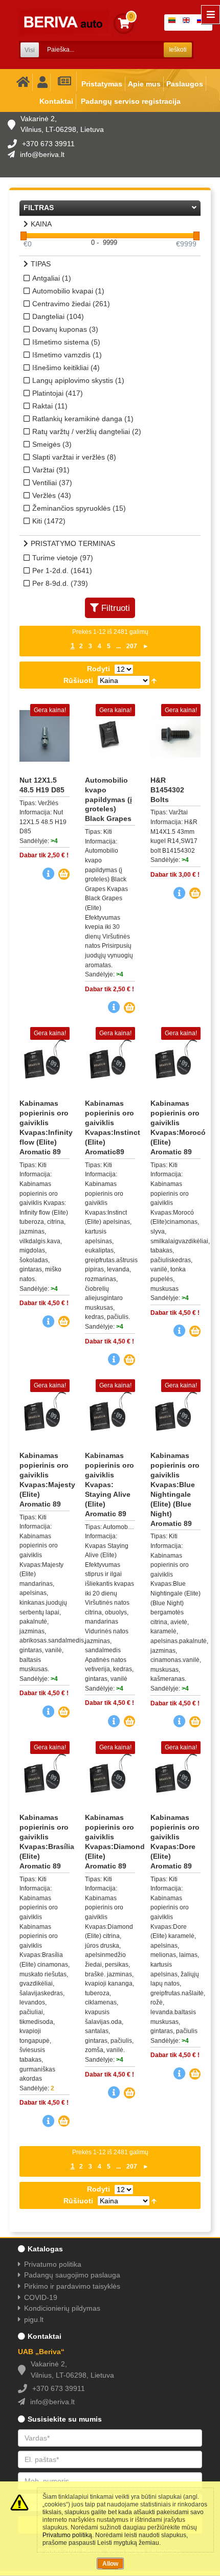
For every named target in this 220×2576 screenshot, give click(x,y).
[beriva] (65, 23)
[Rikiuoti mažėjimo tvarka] (154, 680)
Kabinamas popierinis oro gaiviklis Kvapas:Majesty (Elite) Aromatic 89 (45, 1479)
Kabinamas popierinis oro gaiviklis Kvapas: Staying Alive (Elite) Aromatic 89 (109, 1484)
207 (132, 646)
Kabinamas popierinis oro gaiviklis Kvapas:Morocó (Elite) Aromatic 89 (175, 1127)
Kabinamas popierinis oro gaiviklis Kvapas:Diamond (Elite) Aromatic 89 (110, 1841)
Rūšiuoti (78, 680)
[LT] (174, 22)
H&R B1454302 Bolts (167, 790)
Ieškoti (178, 50)
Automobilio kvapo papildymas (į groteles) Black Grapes (108, 800)
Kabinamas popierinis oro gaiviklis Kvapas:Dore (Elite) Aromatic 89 (175, 1841)
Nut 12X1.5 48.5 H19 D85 (42, 785)
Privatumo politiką (67, 2535)
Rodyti (98, 669)
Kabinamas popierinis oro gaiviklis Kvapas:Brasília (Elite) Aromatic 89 (45, 1841)
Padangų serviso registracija (131, 101)
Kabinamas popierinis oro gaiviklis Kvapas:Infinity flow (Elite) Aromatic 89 (45, 1127)
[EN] (188, 22)
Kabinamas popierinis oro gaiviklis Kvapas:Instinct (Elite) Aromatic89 (110, 1127)
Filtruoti (116, 608)
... (118, 646)
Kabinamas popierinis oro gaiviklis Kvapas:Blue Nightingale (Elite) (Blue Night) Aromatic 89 (175, 1489)
